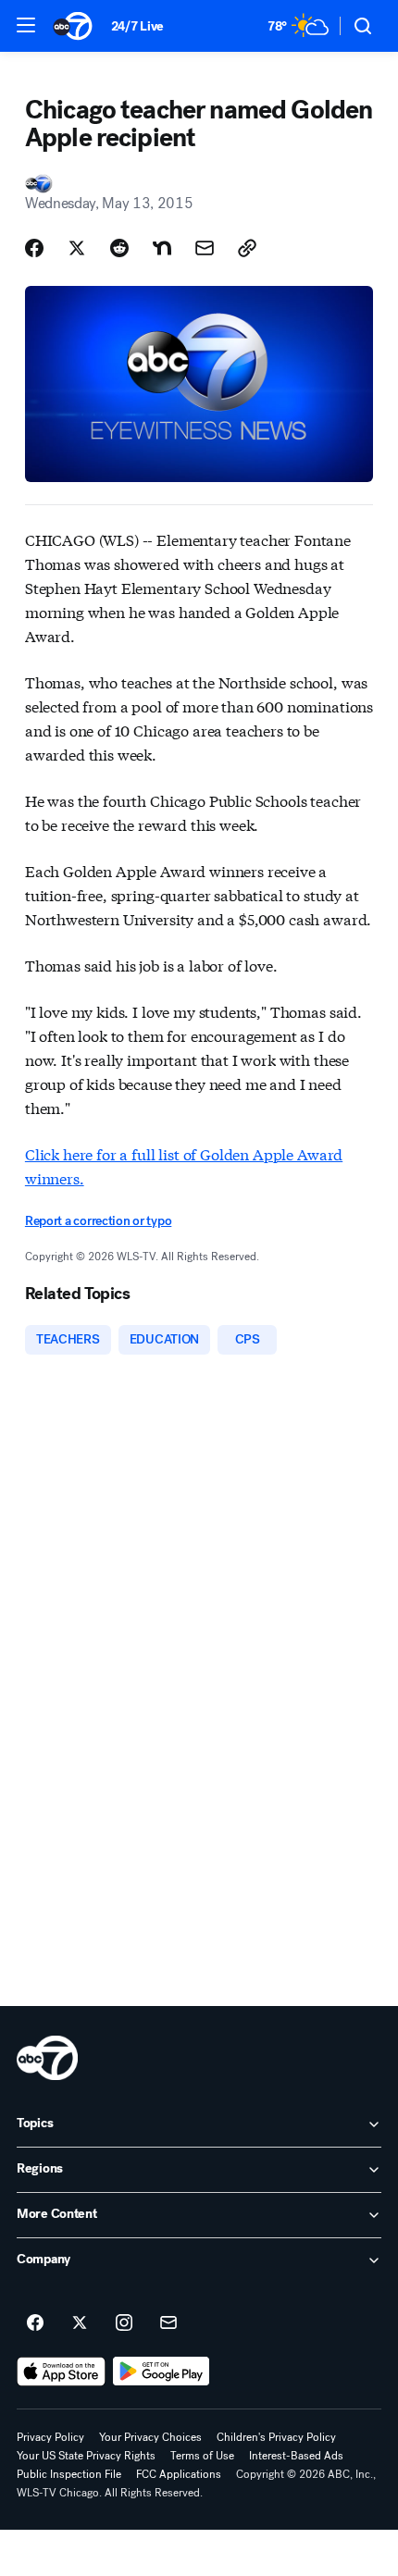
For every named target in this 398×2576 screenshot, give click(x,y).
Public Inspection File (69, 2474)
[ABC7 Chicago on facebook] (35, 2323)
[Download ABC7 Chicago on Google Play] (162, 2372)
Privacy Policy (50, 2437)
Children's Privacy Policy (276, 2437)
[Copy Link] (247, 248)
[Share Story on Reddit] (119, 248)
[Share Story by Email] (205, 248)
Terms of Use (202, 2456)
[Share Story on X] (77, 248)
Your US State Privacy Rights (86, 2456)
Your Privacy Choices (150, 2437)
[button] (26, 25)
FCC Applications (179, 2474)
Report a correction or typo (98, 1221)
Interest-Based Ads (296, 2456)
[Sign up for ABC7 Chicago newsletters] (168, 2323)
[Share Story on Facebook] (34, 248)
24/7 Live (137, 26)
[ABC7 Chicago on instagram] (124, 2323)
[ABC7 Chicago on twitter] (80, 2323)
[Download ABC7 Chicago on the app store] (61, 2372)
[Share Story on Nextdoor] (162, 248)
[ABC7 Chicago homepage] (73, 26)
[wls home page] (47, 2058)
